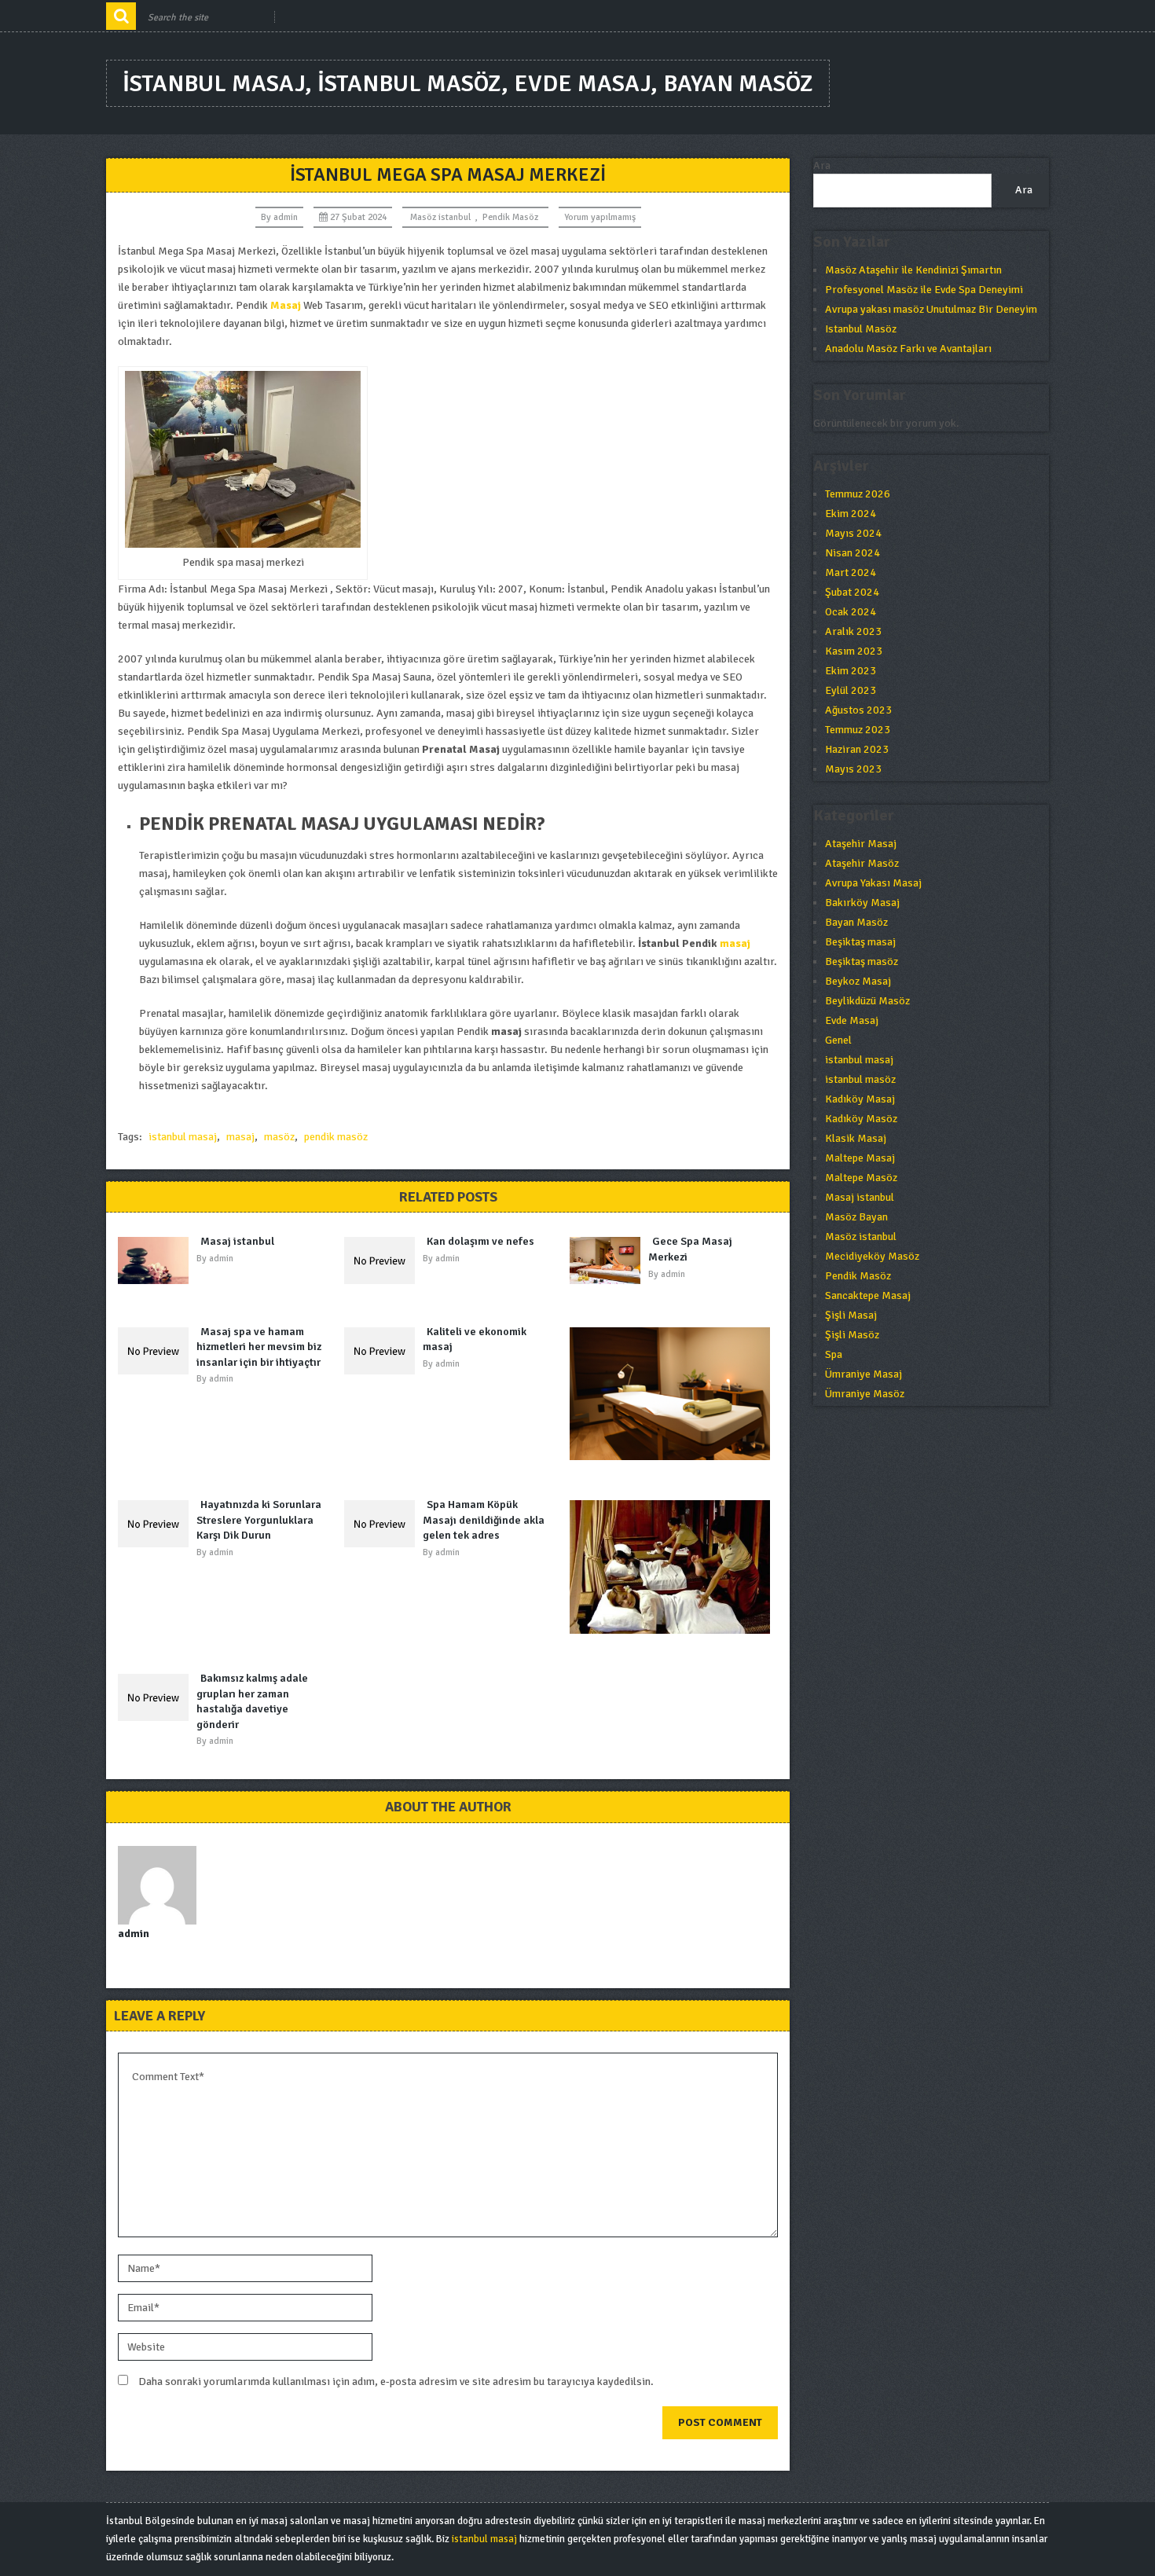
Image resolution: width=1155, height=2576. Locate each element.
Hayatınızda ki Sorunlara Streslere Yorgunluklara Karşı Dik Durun (259, 1520)
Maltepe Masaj (860, 1158)
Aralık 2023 (853, 631)
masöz (279, 1137)
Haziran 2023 (857, 749)
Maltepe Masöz (861, 1178)
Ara (822, 165)
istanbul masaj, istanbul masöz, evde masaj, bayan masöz (468, 84)
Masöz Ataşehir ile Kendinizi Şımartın (913, 270)
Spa (834, 1354)
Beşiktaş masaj (860, 942)
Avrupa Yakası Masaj (873, 883)
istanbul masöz (860, 1079)
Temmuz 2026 (858, 494)
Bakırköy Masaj (862, 903)
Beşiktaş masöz (862, 961)
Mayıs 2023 (853, 769)
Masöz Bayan (856, 1217)
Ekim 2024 (851, 514)
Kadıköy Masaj (860, 1099)
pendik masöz (336, 1137)
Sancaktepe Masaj (868, 1295)
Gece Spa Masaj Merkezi (690, 1249)
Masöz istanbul (440, 217)
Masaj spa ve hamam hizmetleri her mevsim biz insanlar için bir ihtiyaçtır (259, 1347)
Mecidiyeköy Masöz (872, 1256)
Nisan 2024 (852, 553)
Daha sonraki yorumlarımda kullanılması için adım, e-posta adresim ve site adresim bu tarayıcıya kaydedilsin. (396, 2382)
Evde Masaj (852, 1020)
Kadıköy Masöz (861, 1119)
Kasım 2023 (854, 651)
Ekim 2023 (851, 671)
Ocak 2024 (851, 612)
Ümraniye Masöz (865, 1394)
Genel (838, 1040)
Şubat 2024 (852, 592)
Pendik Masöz (510, 217)
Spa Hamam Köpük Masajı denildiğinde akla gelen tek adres (484, 1520)
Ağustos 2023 (858, 710)
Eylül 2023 (851, 690)
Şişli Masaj (851, 1315)
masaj (735, 943)
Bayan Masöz (856, 922)
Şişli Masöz (852, 1335)
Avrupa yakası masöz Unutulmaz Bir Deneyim (931, 309)
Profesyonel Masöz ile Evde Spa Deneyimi (924, 290)
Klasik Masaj (856, 1138)
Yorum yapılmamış (600, 217)
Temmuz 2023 (858, 730)
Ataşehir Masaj (861, 844)
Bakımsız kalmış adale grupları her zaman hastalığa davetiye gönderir (252, 1701)
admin (286, 217)
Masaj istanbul (237, 1241)
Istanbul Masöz (861, 329)
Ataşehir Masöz (862, 863)
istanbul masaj (183, 1137)
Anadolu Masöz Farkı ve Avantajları (908, 349)
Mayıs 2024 (853, 533)
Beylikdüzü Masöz (867, 1001)
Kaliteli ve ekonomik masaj (475, 1339)
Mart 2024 (851, 572)
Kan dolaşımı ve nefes (480, 1241)
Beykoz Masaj (858, 981)
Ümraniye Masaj (863, 1374)
